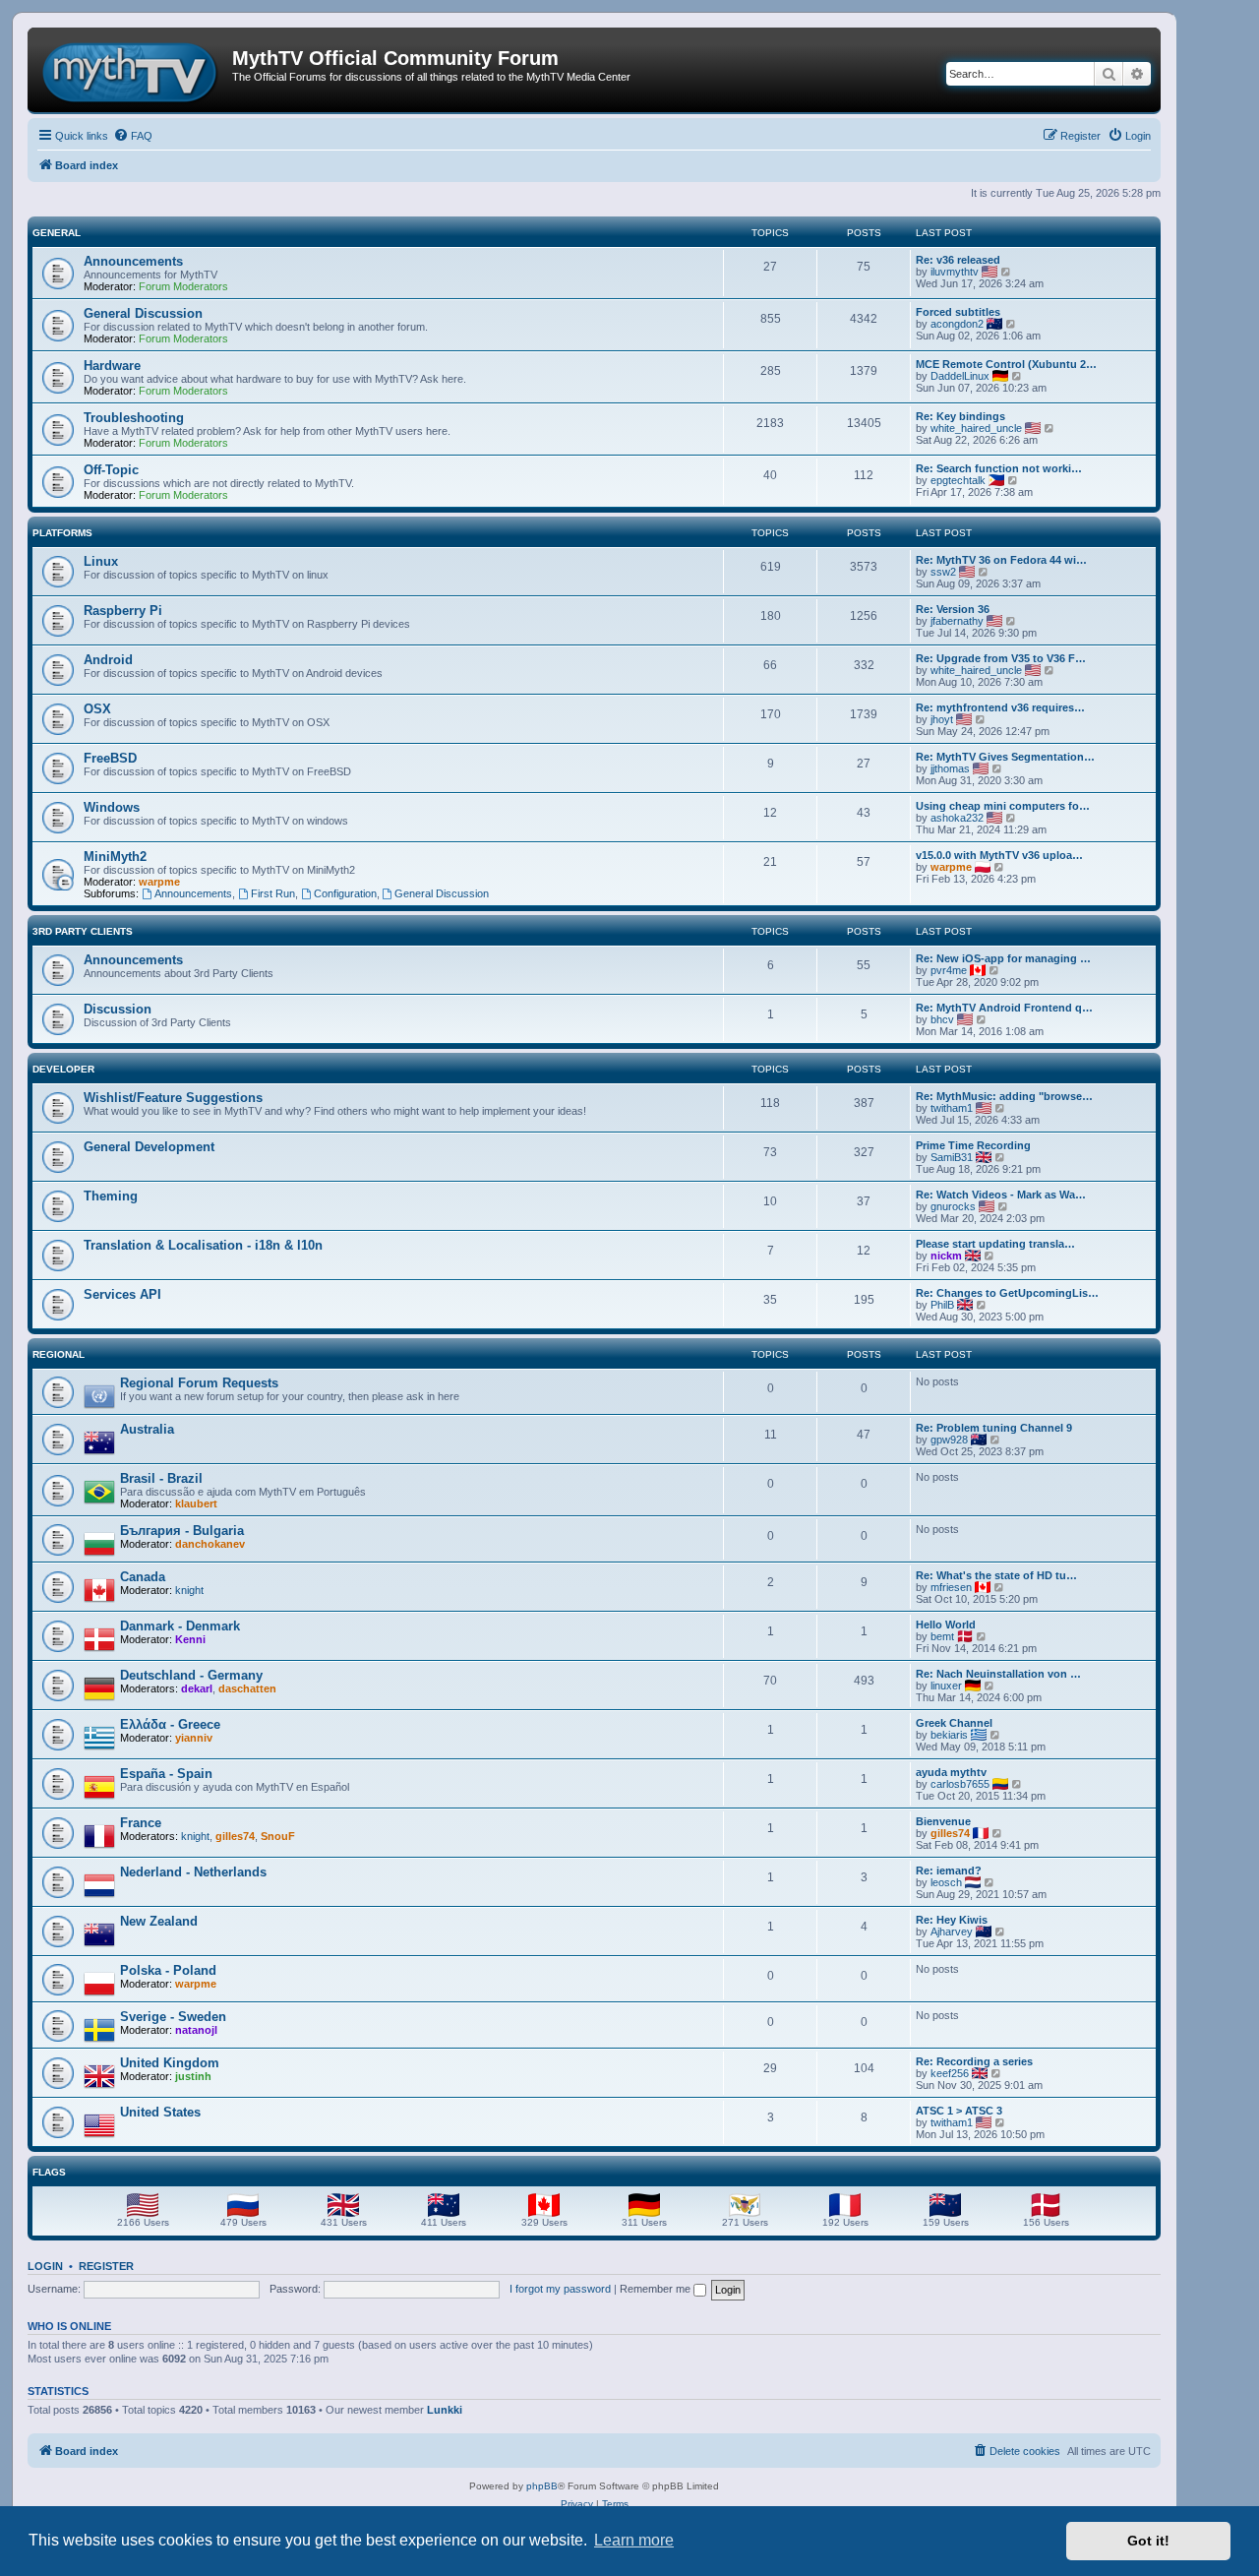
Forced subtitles (958, 312)
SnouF (278, 1836)
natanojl (196, 2030)
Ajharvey (952, 1932)
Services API (122, 1294)
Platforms (62, 533)
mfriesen (951, 1587)
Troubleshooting (134, 418)
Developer (63, 1069)
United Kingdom (170, 2063)
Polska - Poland (168, 1970)
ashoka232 (957, 818)
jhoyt (942, 719)
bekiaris (949, 1735)
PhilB (942, 1305)
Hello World (946, 1625)
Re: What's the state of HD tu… (996, 1575)
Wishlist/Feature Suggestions (173, 1098)
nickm (946, 1256)
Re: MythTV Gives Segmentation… (1005, 757)
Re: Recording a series (974, 2061)
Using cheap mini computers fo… (1003, 806)
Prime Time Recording (973, 1145)
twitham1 (952, 1108)
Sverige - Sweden (173, 2017)
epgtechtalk (958, 480)
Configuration (345, 893)
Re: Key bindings (960, 416)
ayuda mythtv (951, 1772)
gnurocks (953, 1206)
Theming (111, 1196)
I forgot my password (560, 2289)
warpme (159, 882)
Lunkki (445, 2410)
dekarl (197, 1688)
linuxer (946, 1686)
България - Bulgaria (182, 1531)
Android (108, 660)
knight (189, 1590)
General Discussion (143, 313)
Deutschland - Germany (191, 1675)
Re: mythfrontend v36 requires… (1000, 707)
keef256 (950, 2073)
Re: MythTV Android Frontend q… (1004, 1008)
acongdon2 (957, 324)
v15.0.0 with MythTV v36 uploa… (999, 855)
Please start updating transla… (995, 1244)
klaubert (196, 1503)
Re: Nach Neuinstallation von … (998, 1674)
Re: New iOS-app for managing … (1003, 958)
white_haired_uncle (976, 428)
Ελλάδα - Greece (170, 1724)
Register (106, 2266)
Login (45, 2266)
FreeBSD (110, 758)
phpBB (542, 2486)
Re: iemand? (949, 1871)
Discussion (118, 1009)
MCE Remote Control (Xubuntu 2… (1006, 364)
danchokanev (210, 1544)
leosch (946, 1882)
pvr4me (949, 970)
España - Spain (166, 1774)
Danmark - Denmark (180, 1626)
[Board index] (132, 70)
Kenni (190, 1639)
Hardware (112, 366)
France (141, 1823)
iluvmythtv (955, 272)
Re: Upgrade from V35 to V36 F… (1001, 658)
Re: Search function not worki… (999, 468)
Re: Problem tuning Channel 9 (994, 1428)
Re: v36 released (958, 260)
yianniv (194, 1738)
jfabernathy (957, 621)
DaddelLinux (960, 376)
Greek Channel (954, 1723)
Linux (101, 561)
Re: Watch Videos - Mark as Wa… (1001, 1195)
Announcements (133, 261)
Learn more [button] (634, 2540)
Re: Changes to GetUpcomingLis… (1007, 1293)
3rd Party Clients (83, 931)
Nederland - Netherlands (193, 1872)
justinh (193, 2076)
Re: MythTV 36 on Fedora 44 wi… (1001, 560)
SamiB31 (952, 1157)
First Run (273, 893)
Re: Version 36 (953, 609)
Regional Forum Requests (199, 1383)
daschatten (247, 1688)
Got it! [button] (1148, 2541)
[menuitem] (133, 136)
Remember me (657, 2289)
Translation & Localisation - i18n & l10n (203, 1245)
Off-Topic (111, 470)
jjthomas (950, 768)
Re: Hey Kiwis (952, 1920)
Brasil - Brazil (161, 1478)
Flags (49, 2172)
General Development (149, 1147)
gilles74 (235, 1836)
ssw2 (943, 572)
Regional (59, 1354)
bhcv (942, 1019)
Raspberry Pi (123, 611)
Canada (143, 1577)
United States (160, 2112)
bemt (942, 1636)
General (57, 233)
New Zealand (159, 1921)
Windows (112, 807)
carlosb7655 (960, 1784)
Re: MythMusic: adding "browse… (1004, 1096)
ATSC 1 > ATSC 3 (959, 2111)
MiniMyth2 (115, 857)
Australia (147, 1429)
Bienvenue (943, 1821)
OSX (97, 709)
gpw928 (949, 1440)
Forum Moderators (183, 286)
